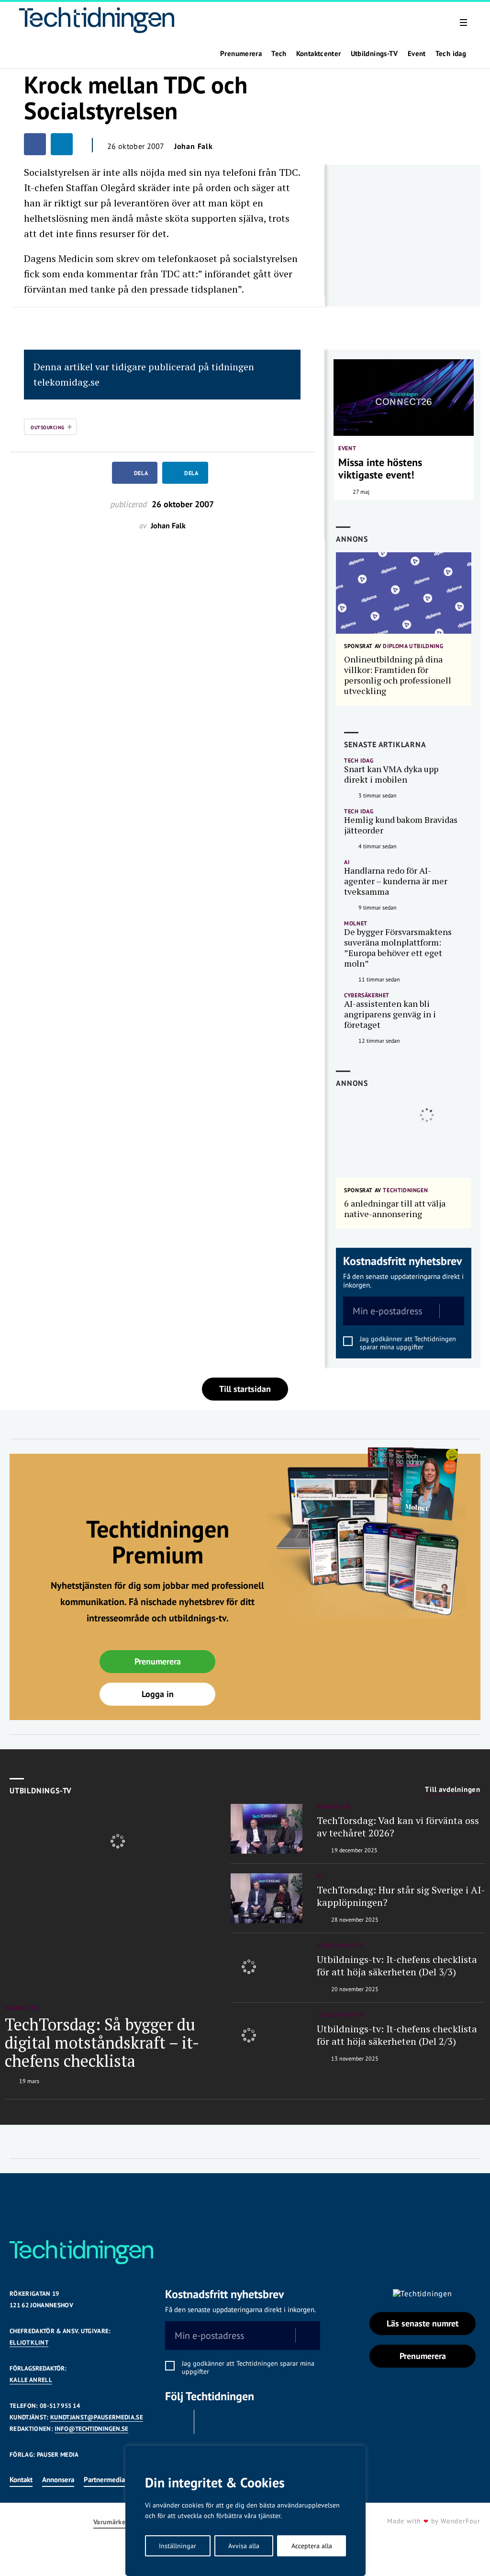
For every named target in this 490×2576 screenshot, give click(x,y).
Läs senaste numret (423, 2323)
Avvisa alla (244, 2546)
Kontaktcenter (319, 54)
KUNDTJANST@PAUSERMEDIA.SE (97, 2417)
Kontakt (21, 2479)
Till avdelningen (453, 1790)
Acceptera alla (312, 2546)
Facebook (177, 2422)
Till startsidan (245, 1389)
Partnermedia (104, 2479)
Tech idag (451, 54)
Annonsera (58, 2479)
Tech (279, 54)
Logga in (158, 1694)
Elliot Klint (29, 2342)
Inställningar (178, 2546)
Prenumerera (241, 54)
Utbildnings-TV (374, 54)
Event (417, 54)
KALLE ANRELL (31, 2380)
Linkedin (211, 2422)
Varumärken (111, 2522)
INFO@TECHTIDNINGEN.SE (91, 2429)
